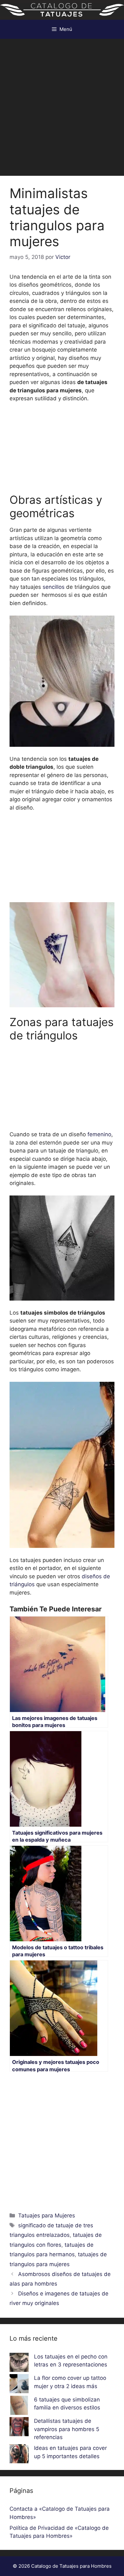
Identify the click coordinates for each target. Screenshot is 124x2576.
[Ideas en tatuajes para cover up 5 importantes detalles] (19, 2455)
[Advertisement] (62, 104)
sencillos (54, 587)
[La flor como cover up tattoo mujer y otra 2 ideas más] (19, 2385)
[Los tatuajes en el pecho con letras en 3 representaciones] (19, 2364)
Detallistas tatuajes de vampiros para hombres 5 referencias (67, 2429)
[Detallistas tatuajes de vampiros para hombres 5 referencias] (19, 2428)
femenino (99, 1134)
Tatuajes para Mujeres (47, 2216)
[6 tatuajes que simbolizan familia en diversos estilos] (19, 2407)
